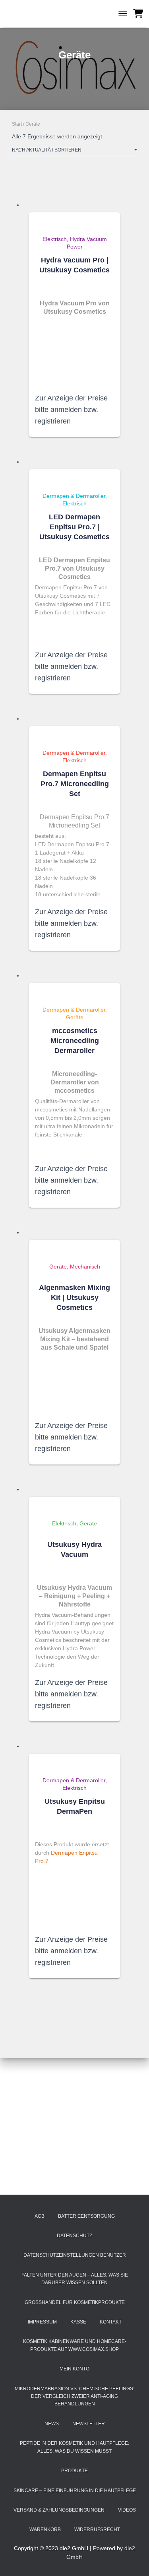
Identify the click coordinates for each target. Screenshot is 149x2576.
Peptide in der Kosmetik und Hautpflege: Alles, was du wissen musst (74, 2447)
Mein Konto (74, 2369)
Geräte (75, 1017)
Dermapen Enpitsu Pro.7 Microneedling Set (75, 784)
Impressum (42, 2322)
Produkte (74, 2471)
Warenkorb (45, 2529)
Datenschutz (74, 2236)
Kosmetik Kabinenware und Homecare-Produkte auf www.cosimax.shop (75, 2345)
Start (17, 124)
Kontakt (111, 2322)
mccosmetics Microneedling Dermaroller (75, 1041)
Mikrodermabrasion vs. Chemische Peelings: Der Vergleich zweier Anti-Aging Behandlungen (74, 2396)
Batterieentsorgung (86, 2216)
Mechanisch (85, 1267)
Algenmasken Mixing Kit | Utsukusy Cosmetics (74, 1298)
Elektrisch (55, 239)
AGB (40, 2216)
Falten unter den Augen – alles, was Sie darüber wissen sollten (75, 2279)
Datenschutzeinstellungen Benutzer (75, 2255)
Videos (127, 2510)
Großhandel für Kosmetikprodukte (75, 2302)
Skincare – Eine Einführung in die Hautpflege (75, 2491)
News (52, 2424)
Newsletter (89, 2424)
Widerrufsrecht (97, 2529)
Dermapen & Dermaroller (74, 496)
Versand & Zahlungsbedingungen (59, 2510)
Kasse (78, 2322)
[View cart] (138, 14)
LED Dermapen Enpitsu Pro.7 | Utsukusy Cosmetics (74, 527)
